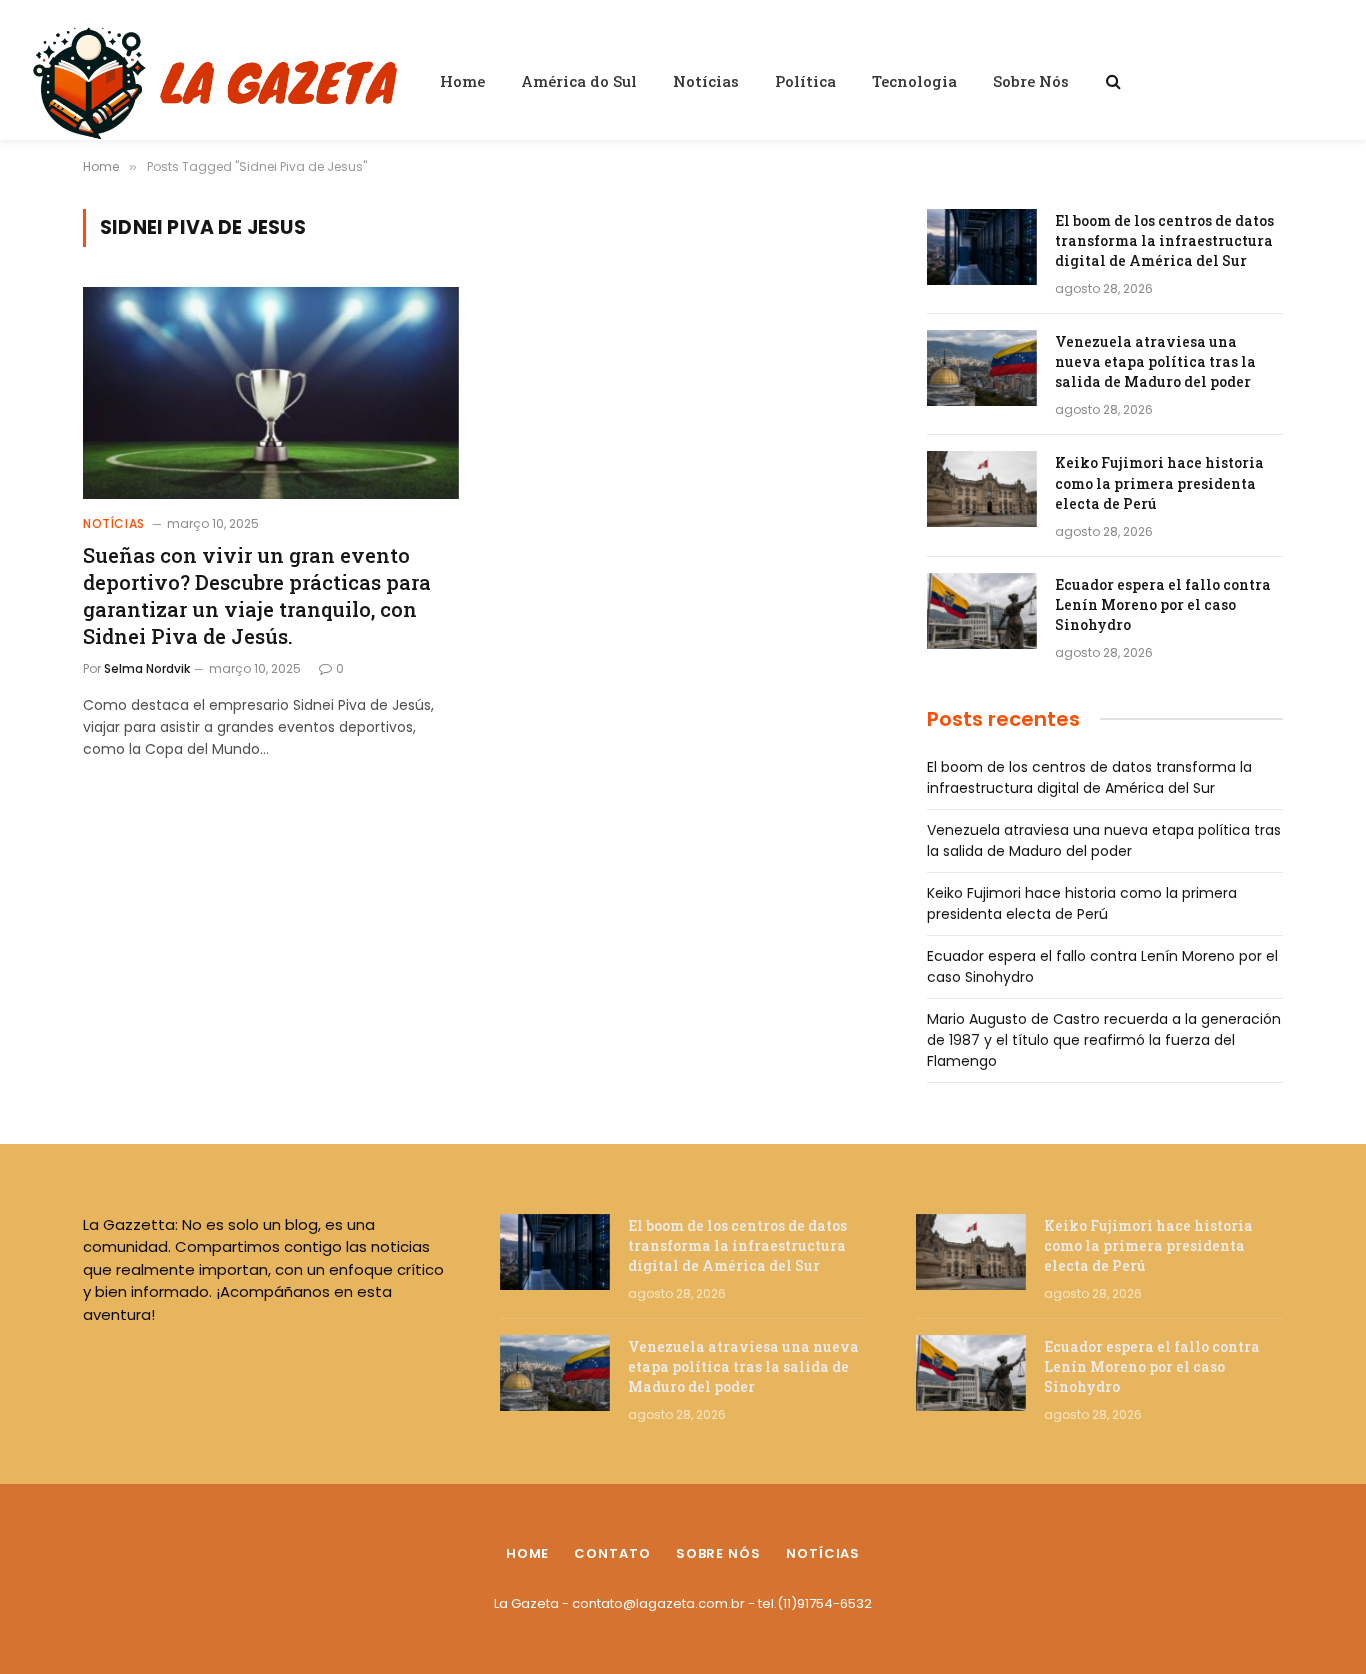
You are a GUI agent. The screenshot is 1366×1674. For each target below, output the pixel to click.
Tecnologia (914, 81)
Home (462, 81)
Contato (612, 1553)
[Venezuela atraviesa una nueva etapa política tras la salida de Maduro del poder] (982, 368)
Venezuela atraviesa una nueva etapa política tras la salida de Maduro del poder (1155, 361)
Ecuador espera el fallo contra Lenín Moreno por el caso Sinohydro (1163, 604)
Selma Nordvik (147, 668)
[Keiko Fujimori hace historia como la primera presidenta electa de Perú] (982, 489)
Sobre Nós (1031, 81)
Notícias (706, 81)
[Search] (1111, 81)
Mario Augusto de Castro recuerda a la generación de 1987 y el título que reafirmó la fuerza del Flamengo (1104, 1040)
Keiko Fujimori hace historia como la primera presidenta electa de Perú (1159, 482)
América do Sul (579, 81)
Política (805, 81)
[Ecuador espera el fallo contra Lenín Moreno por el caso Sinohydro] (982, 611)
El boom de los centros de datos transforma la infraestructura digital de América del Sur (1164, 240)
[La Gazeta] (218, 81)
